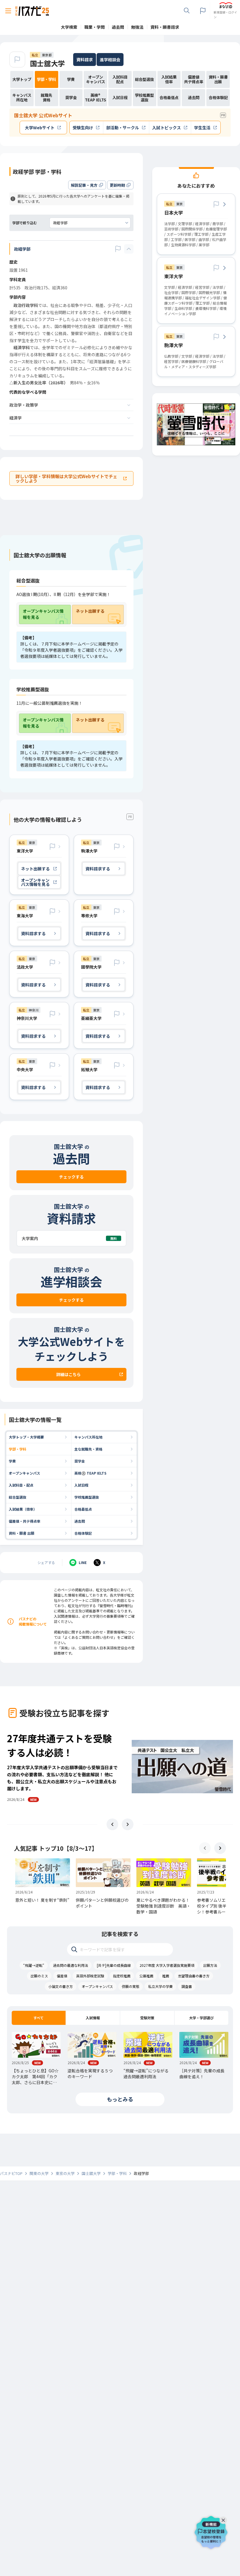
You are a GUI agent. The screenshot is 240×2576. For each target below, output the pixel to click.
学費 (12, 1461)
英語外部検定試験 (90, 1976)
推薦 (166, 1976)
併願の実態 (131, 1986)
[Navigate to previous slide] (112, 1824)
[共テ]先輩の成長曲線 (114, 1965)
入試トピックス (167, 128)
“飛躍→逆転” (34, 1965)
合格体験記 (83, 1533)
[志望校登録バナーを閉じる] (224, 2519)
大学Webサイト (40, 128)
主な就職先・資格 (88, 1449)
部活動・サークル (123, 128)
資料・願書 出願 (22, 1533)
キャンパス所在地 (88, 1437)
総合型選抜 (18, 1497)
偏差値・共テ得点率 (25, 1521)
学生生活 (202, 128)
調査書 (187, 1986)
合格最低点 (83, 1509)
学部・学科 (18, 1449)
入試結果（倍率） (23, 1509)
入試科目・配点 (21, 1485)
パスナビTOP (11, 2173)
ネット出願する (90, 611)
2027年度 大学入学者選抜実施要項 (167, 1965)
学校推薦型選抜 (87, 1497)
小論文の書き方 (61, 1986)
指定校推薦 (122, 1976)
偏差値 (62, 1976)
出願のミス (39, 1976)
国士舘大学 (47, 63)
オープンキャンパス (24, 1473)
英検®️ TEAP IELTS (90, 1473)
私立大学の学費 (160, 1986)
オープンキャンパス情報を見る (43, 614)
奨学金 (80, 1461)
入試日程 (81, 1485)
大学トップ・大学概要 (26, 1437)
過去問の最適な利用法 (71, 1965)
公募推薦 (146, 1976)
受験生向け (83, 128)
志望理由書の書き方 (194, 1976)
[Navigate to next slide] (128, 1824)
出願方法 (210, 1965)
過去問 (80, 1521)
